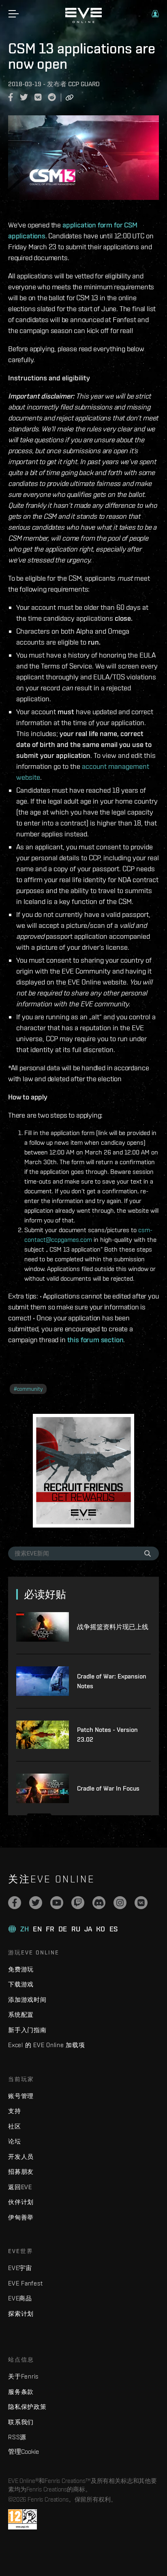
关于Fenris (23, 2376)
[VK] (141, 1903)
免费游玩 (21, 1969)
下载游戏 (21, 1984)
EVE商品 (20, 2298)
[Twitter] (36, 1903)
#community (28, 1389)
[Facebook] (15, 1903)
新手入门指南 (27, 2030)
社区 (15, 2126)
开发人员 (21, 2157)
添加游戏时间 (27, 2000)
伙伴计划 (21, 2202)
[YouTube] (57, 1903)
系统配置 (21, 2015)
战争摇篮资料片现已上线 (113, 1627)
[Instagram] (120, 1903)
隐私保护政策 (27, 2407)
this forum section (95, 1340)
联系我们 (21, 2422)
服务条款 (21, 2392)
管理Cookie (24, 2451)
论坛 (15, 2141)
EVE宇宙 (20, 2268)
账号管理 (21, 2096)
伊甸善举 (21, 2217)
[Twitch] (78, 1903)
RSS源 (17, 2437)
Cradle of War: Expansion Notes (112, 1681)
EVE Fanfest (25, 2283)
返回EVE (20, 2187)
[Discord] (99, 1903)
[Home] (83, 21)
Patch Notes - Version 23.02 (107, 1735)
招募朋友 (21, 2172)
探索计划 (21, 2314)
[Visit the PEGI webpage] (22, 2519)
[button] (155, 14)
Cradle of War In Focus (108, 1788)
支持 (15, 2111)
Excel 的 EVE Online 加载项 (47, 2045)
